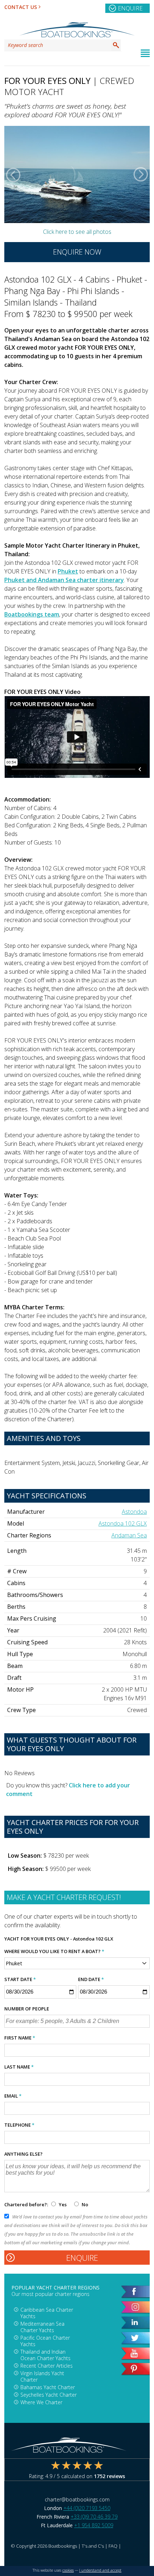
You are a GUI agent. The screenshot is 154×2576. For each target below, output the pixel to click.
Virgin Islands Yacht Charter (42, 2376)
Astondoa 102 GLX (123, 1523)
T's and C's (93, 2546)
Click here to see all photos (77, 232)
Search (116, 45)
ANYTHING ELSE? (23, 2154)
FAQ (113, 2546)
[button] (13, 175)
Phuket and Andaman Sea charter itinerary (64, 580)
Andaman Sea (129, 1535)
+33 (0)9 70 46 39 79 (94, 2517)
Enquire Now (77, 252)
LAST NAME (19, 2067)
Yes (63, 2204)
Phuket (68, 571)
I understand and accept (100, 2570)
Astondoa (134, 1512)
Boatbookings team (32, 614)
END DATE (91, 1979)
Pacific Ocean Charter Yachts (45, 2341)
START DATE (20, 1979)
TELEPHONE (19, 2125)
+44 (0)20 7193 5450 (87, 2508)
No (84, 2204)
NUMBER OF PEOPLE (27, 2009)
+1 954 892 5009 (94, 2525)
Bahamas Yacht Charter (48, 2387)
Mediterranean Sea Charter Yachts (42, 2327)
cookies (68, 2570)
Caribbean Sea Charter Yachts (47, 2313)
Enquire (130, 8)
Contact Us (21, 7)
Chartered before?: (26, 2204)
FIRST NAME (20, 2038)
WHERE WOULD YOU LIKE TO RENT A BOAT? (54, 1951)
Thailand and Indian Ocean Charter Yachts (45, 2355)
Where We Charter (41, 2402)
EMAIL (13, 2096)
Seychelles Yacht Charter (49, 2395)
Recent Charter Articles (47, 2366)
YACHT (12, 1939)
